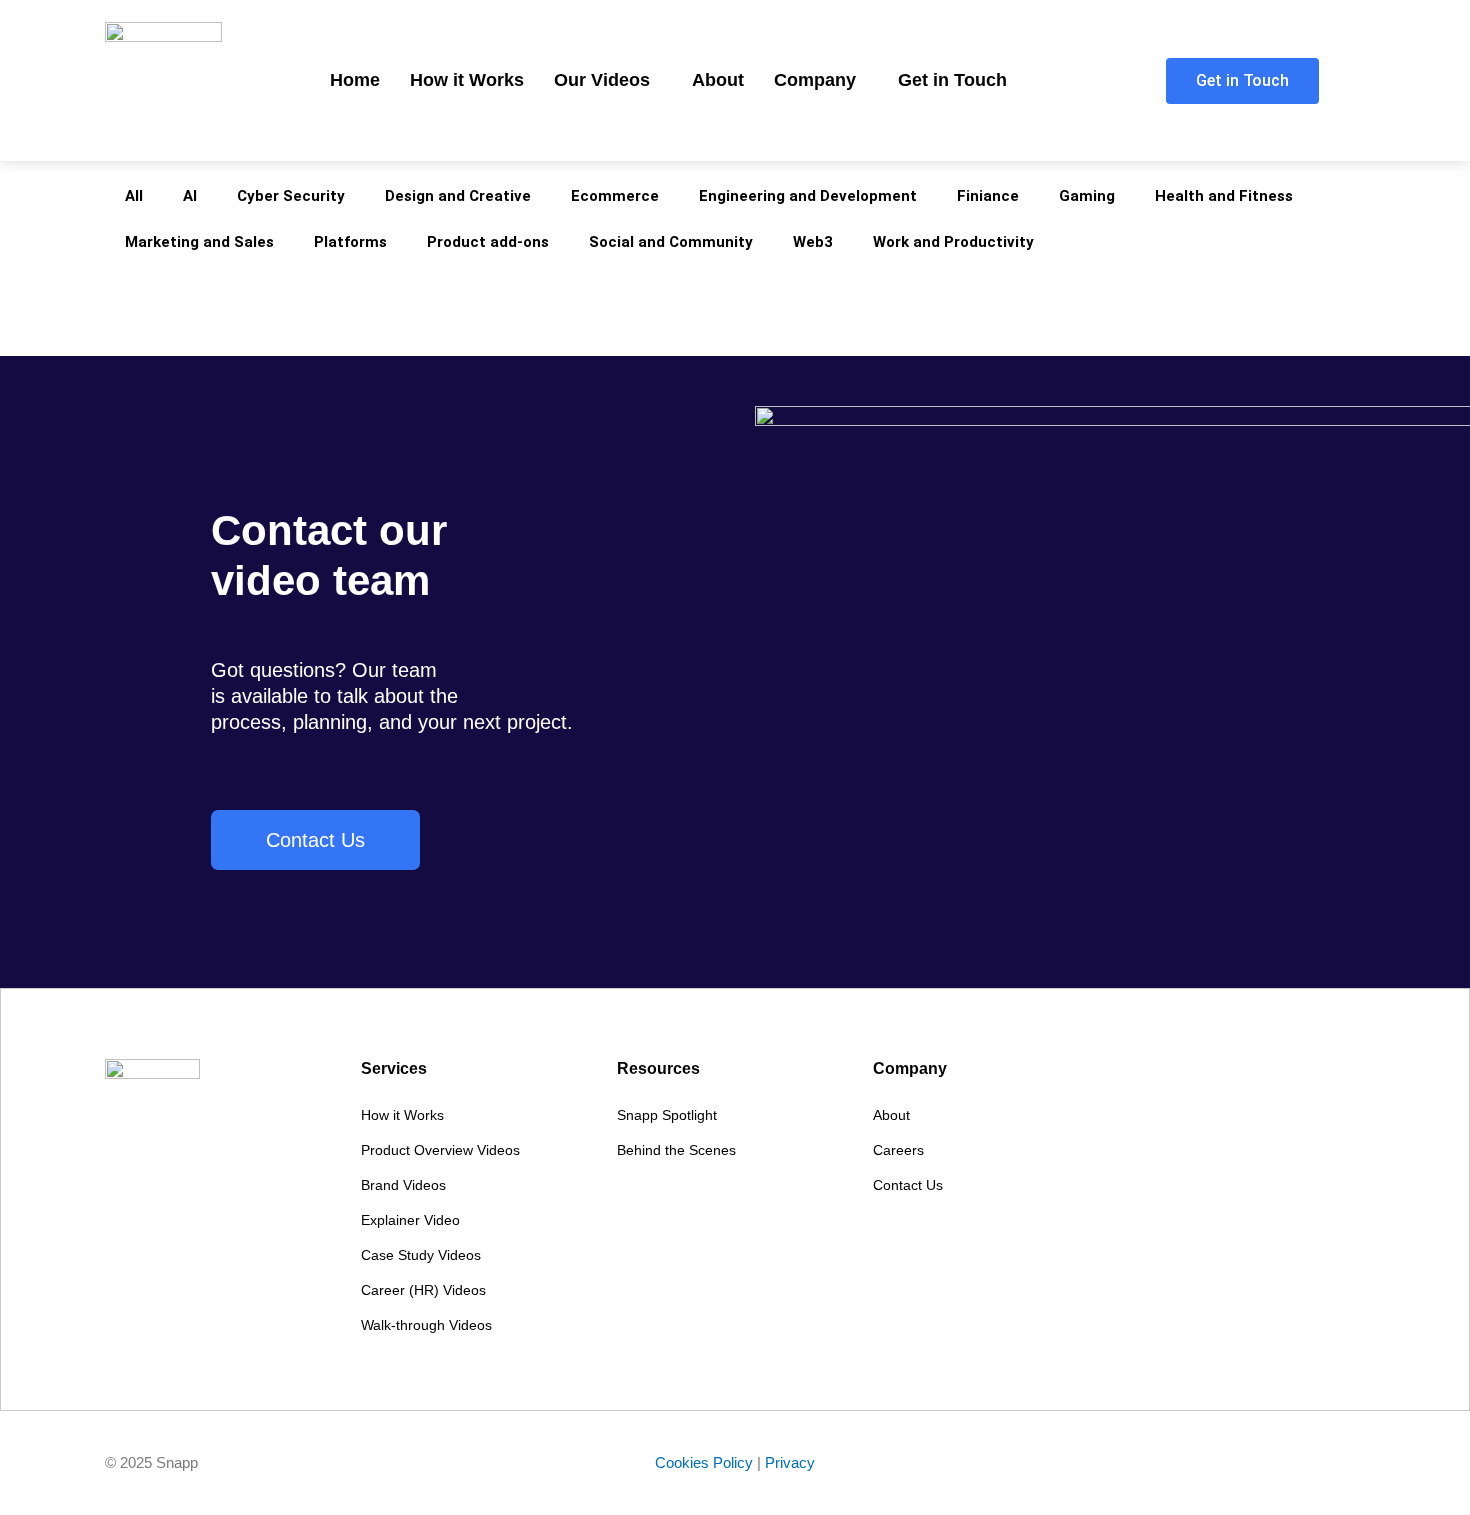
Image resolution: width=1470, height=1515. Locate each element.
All (134, 196)
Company (815, 80)
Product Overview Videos (440, 1150)
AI (190, 196)
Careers (898, 1150)
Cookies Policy (704, 1462)
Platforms (350, 242)
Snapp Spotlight (667, 1115)
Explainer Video (410, 1220)
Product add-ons (488, 242)
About (718, 80)
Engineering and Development (808, 196)
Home (355, 80)
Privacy (790, 1462)
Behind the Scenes (676, 1150)
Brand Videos (403, 1185)
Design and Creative (458, 196)
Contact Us (908, 1185)
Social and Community (671, 242)
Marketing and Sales (199, 242)
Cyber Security (291, 196)
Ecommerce (615, 196)
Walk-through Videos (426, 1325)
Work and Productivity (953, 242)
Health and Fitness (1224, 196)
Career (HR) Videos (423, 1290)
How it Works (467, 80)
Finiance (988, 196)
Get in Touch (952, 80)
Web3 (813, 242)
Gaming (1087, 196)
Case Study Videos (421, 1255)
